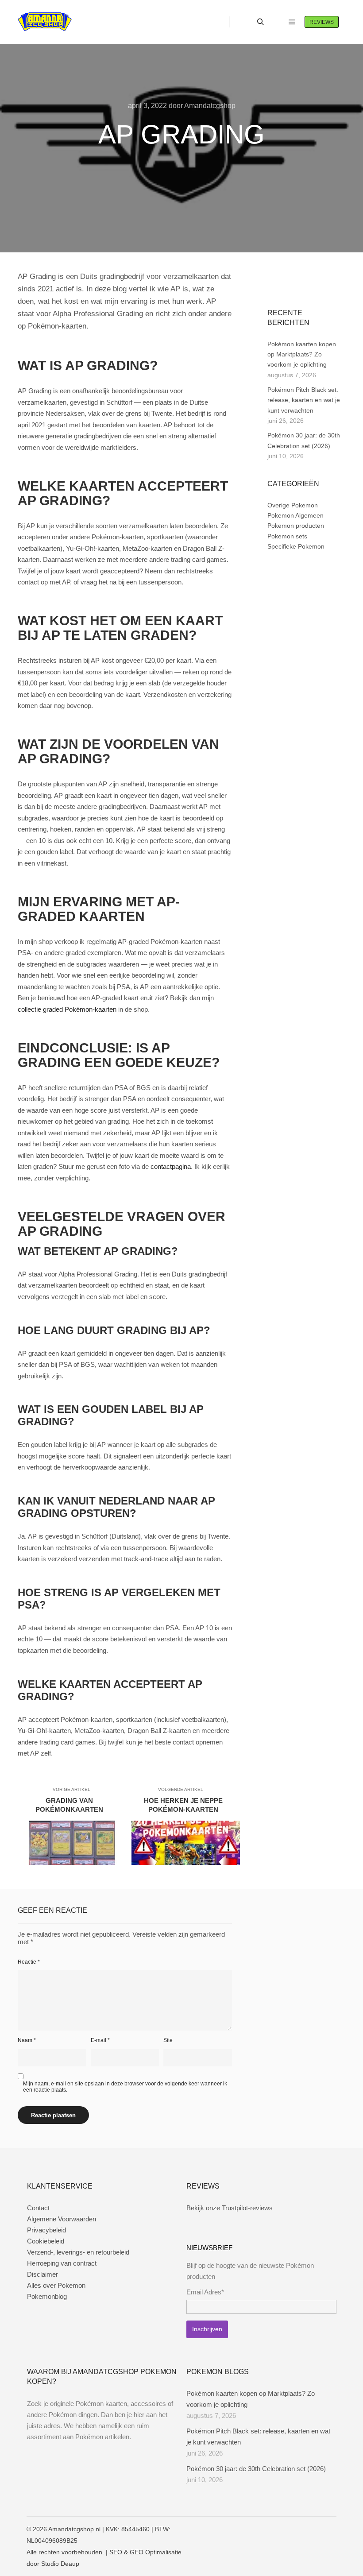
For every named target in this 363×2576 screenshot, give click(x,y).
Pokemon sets (287, 536)
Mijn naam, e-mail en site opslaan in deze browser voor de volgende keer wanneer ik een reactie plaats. (125, 2087)
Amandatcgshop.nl (74, 2529)
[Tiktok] (313, 285)
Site (168, 2040)
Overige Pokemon (293, 505)
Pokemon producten (296, 526)
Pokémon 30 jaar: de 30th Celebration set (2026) (256, 2469)
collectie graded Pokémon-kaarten (67, 1009)
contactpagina (171, 1166)
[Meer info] (276, 22)
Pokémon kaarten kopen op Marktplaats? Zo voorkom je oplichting (302, 354)
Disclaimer (42, 2274)
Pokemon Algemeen (295, 515)
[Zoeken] (260, 22)
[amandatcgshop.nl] (45, 22)
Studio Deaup (60, 2564)
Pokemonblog (47, 2296)
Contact (38, 2208)
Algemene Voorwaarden (62, 2219)
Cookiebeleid (46, 2241)
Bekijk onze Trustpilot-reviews (230, 2208)
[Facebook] (273, 285)
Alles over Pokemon (56, 2285)
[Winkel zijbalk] (244, 22)
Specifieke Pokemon (296, 546)
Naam (27, 2040)
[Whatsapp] (300, 285)
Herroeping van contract (62, 2263)
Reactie (29, 1962)
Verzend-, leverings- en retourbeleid (78, 2252)
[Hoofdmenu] (292, 22)
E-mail (100, 2040)
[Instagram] (286, 285)
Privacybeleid (46, 2230)
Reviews (322, 22)
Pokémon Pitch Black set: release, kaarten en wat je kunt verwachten (304, 400)
